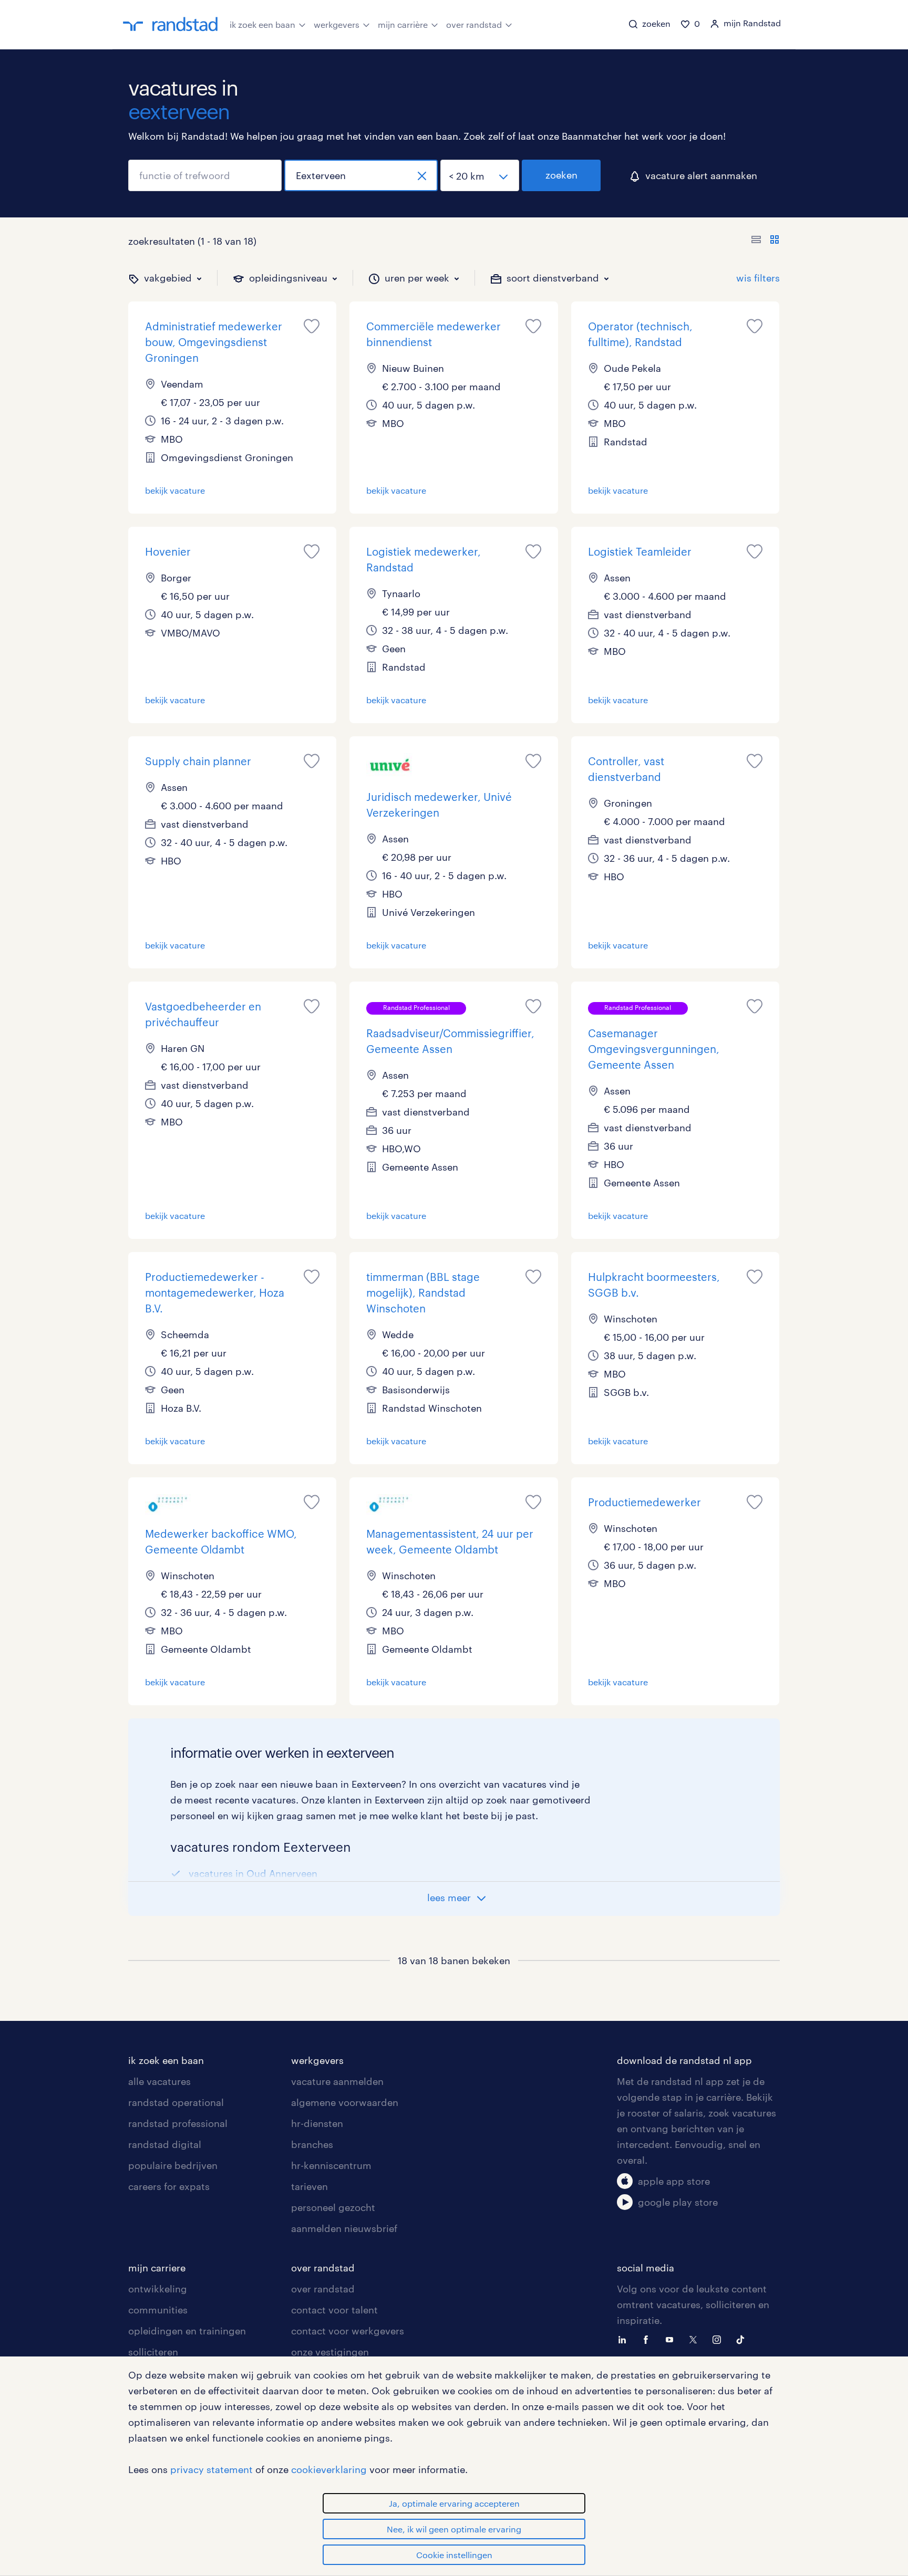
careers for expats (169, 2186)
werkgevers (337, 24)
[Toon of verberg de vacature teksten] (765, 241)
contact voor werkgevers (348, 2331)
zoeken (561, 175)
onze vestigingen (330, 2352)
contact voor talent (334, 2310)
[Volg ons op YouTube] (672, 2339)
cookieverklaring (329, 2469)
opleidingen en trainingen (187, 2331)
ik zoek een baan (262, 24)
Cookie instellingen (454, 2555)
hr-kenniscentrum (331, 2165)
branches (312, 2144)
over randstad (474, 24)
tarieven (309, 2186)
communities (158, 2310)
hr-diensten (317, 2123)
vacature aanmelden (337, 2081)
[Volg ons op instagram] (719, 2339)
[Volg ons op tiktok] (743, 2339)
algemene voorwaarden (345, 2102)
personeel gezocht (333, 2207)
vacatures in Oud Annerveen (253, 1873)
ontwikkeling (158, 2289)
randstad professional (178, 2123)
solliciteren (153, 2352)
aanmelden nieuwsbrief (344, 2228)
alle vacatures (159, 2081)
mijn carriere (157, 2268)
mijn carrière (403, 24)
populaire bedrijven (173, 2165)
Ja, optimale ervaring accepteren (454, 2503)
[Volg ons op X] (696, 2339)
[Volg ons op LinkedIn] (625, 2339)
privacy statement (211, 2469)
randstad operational (176, 2102)
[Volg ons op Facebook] (648, 2339)
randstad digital (165, 2144)
